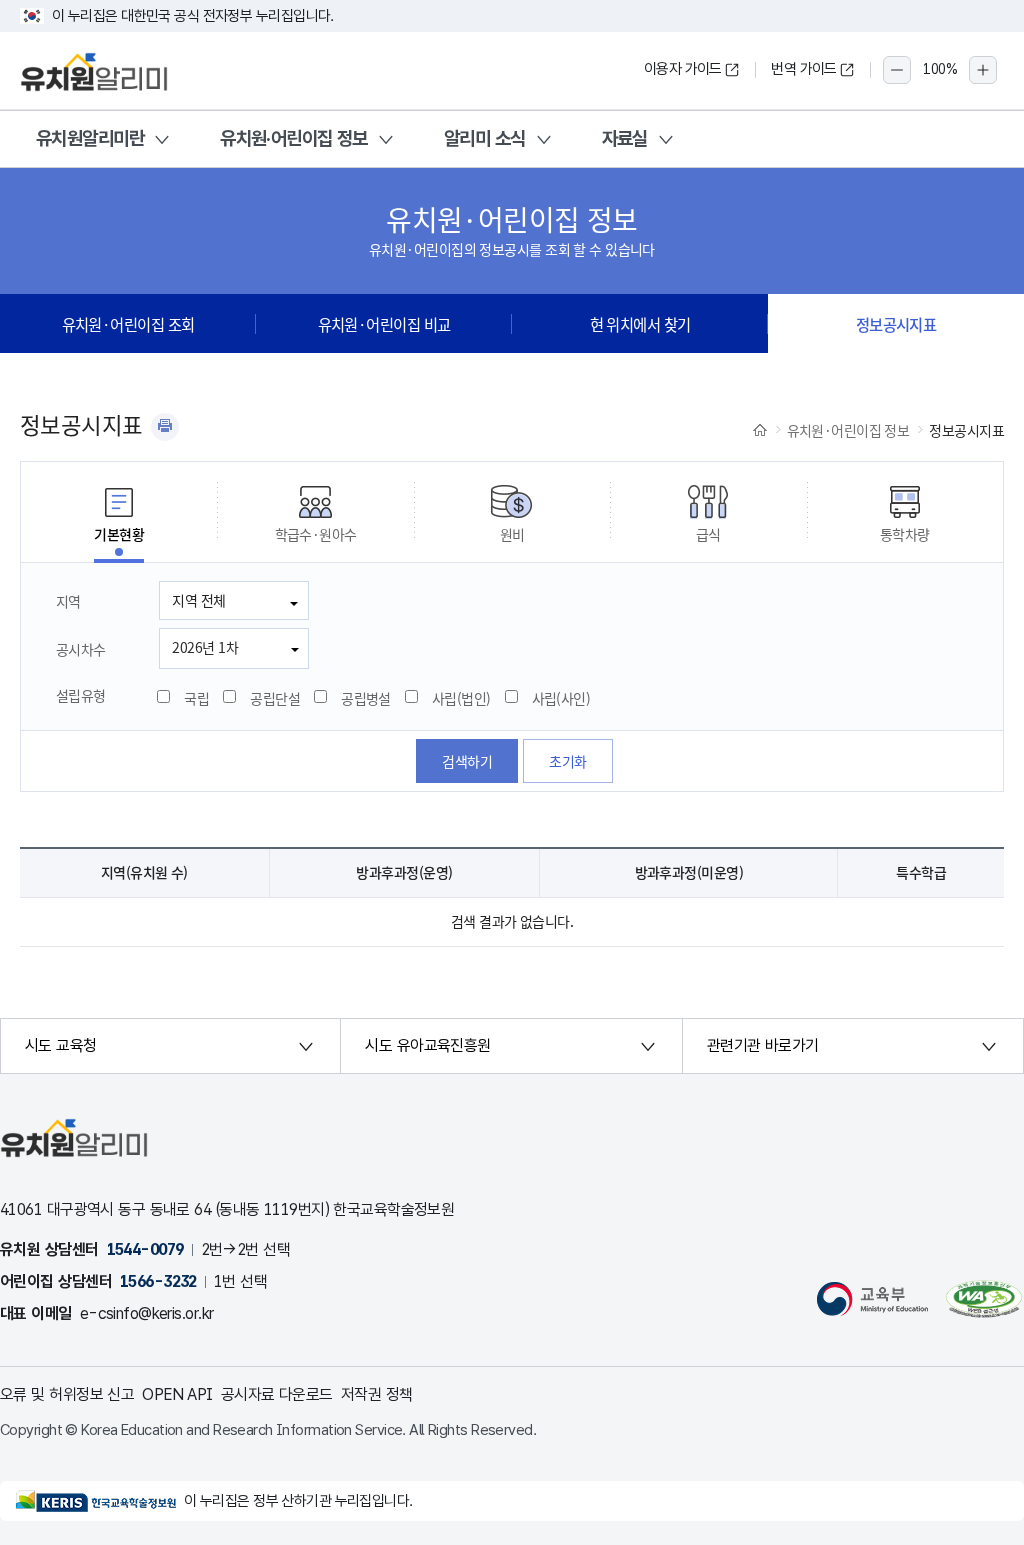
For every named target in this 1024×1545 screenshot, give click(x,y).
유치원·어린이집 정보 (294, 138)
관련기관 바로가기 (763, 1045)
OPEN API (177, 1394)
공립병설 (366, 698)
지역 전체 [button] (198, 600)
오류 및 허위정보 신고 (67, 1394)
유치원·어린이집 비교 (384, 324)
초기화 (567, 761)
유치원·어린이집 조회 (128, 324)
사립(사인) (561, 698)
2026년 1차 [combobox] (205, 647)
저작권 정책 (377, 1394)
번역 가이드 (804, 69)
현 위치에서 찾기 (640, 324)
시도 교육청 (61, 1045)
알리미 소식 (485, 138)
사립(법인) (461, 698)
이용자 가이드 (683, 69)
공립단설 (275, 698)
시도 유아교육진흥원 (427, 1045)
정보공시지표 (896, 324)
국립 (196, 698)
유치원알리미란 (90, 138)
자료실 (625, 138)
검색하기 (467, 761)
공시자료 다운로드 (277, 1394)
